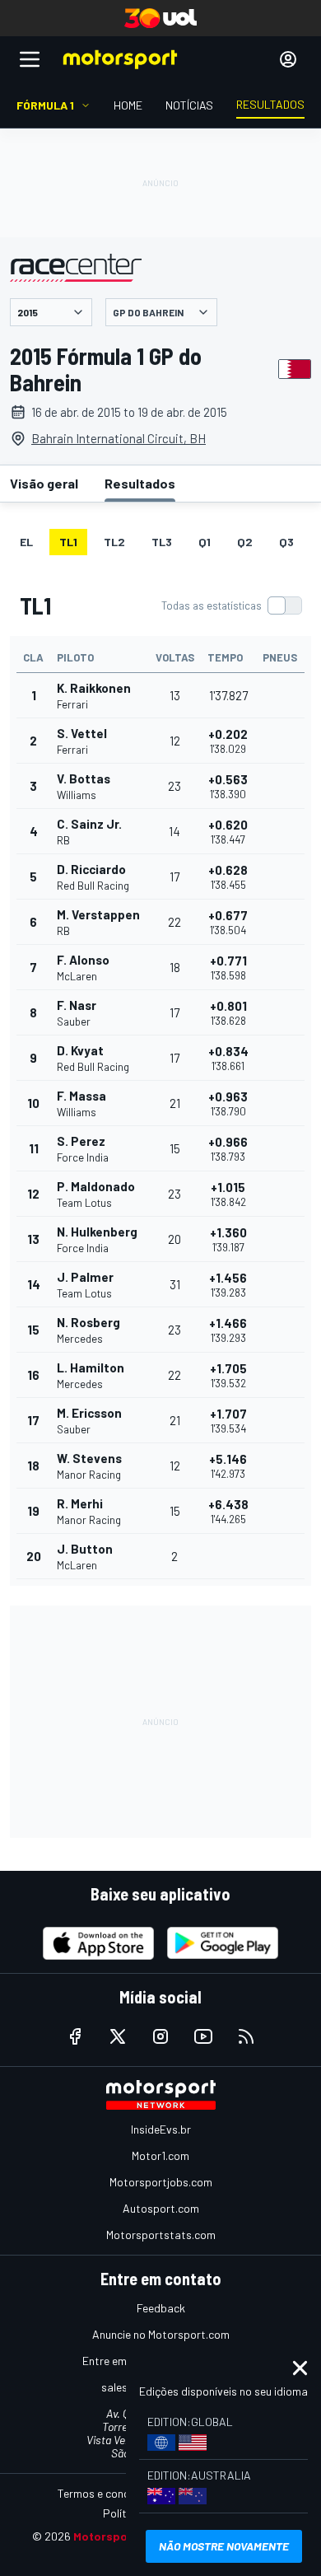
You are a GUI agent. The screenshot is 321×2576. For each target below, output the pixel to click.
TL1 (68, 542)
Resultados (140, 483)
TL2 (114, 542)
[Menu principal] (30, 59)
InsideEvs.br (161, 2129)
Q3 (286, 542)
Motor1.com (160, 2155)
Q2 (245, 542)
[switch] (231, 605)
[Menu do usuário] (288, 59)
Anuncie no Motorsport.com (161, 2334)
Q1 (205, 542)
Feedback (161, 2308)
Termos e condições (107, 2493)
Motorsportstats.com (161, 2235)
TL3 (162, 542)
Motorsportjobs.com (161, 2182)
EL (26, 542)
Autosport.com (161, 2208)
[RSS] (246, 2036)
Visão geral (44, 483)
